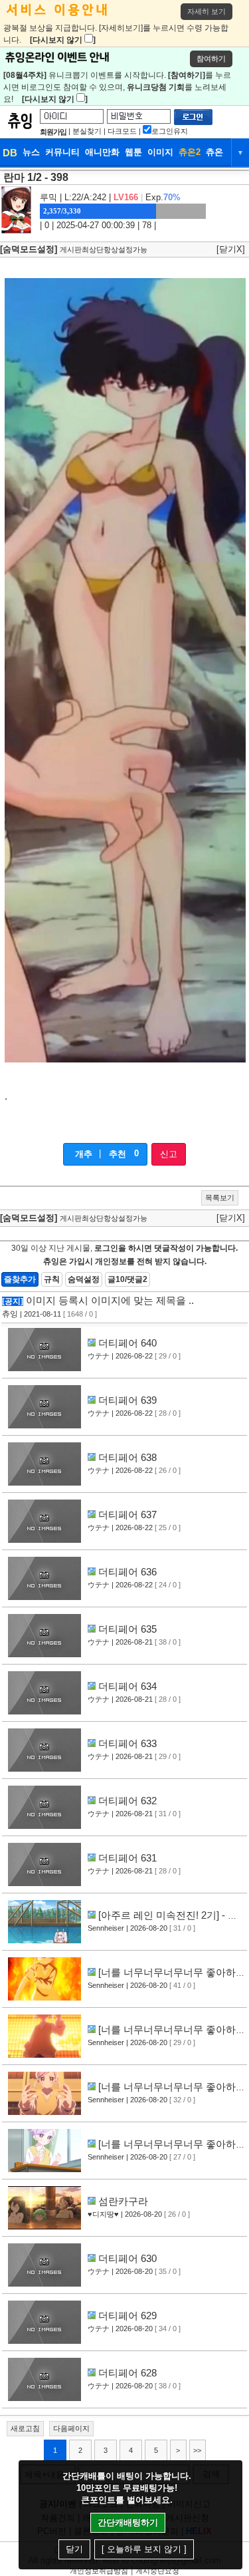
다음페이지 (71, 2428)
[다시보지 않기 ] (63, 40)
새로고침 (25, 2428)
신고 (169, 1154)
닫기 (74, 2549)
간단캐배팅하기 (128, 2522)
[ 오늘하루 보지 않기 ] (144, 2549)
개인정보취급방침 (99, 2571)
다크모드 (122, 131)
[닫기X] (231, 249)
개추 (84, 1154)
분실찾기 (87, 131)
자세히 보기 (207, 11)
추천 (118, 1154)
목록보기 (220, 1198)
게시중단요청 (157, 2571)
